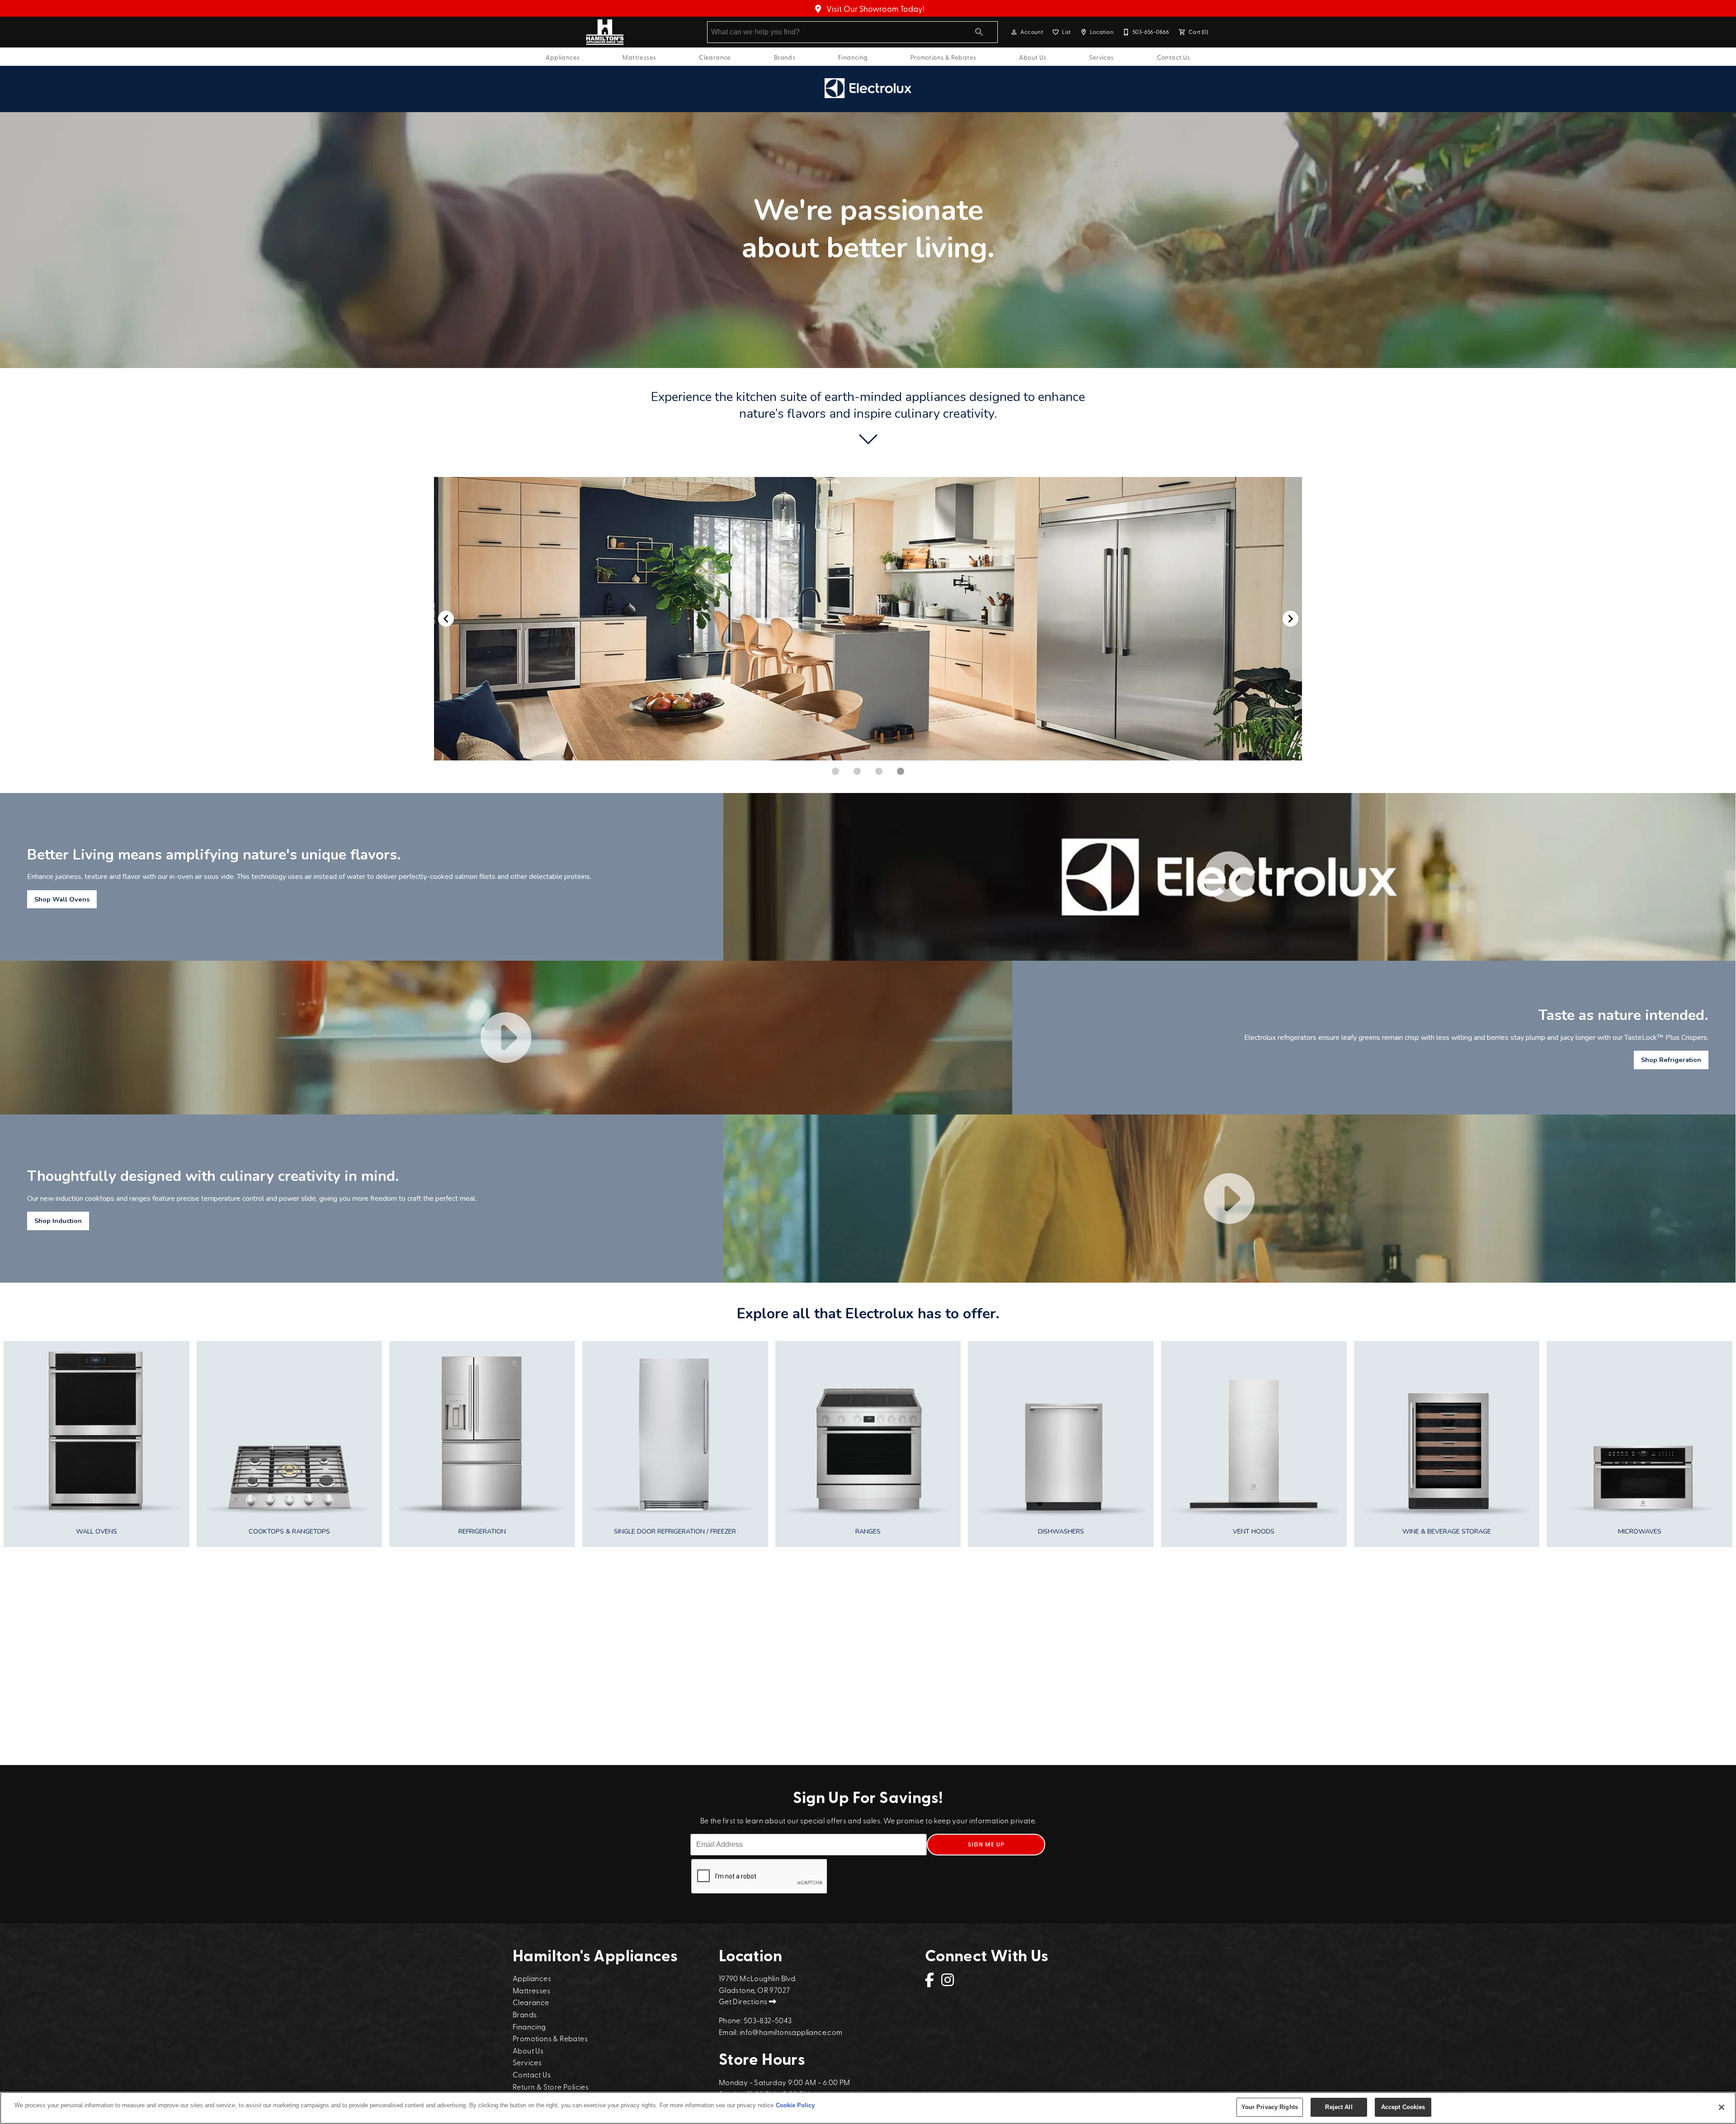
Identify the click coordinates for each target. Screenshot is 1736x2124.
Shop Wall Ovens (62, 899)
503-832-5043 (768, 2020)
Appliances (563, 57)
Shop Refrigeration (1671, 1060)
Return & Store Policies (551, 2086)
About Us (1033, 57)
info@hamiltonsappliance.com (791, 2032)
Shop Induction (58, 1221)
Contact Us (1174, 57)
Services (1101, 57)
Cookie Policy (795, 2105)
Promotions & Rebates (943, 57)
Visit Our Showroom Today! (875, 8)
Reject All (1339, 2107)
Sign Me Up (986, 1844)
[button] (1014, 32)
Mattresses (639, 57)
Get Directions (744, 2001)
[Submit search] (979, 32)
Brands (785, 57)
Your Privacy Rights (1270, 2107)
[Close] (1722, 2107)
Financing (853, 57)
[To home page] (605, 32)
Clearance (715, 57)
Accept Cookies (1403, 2107)
